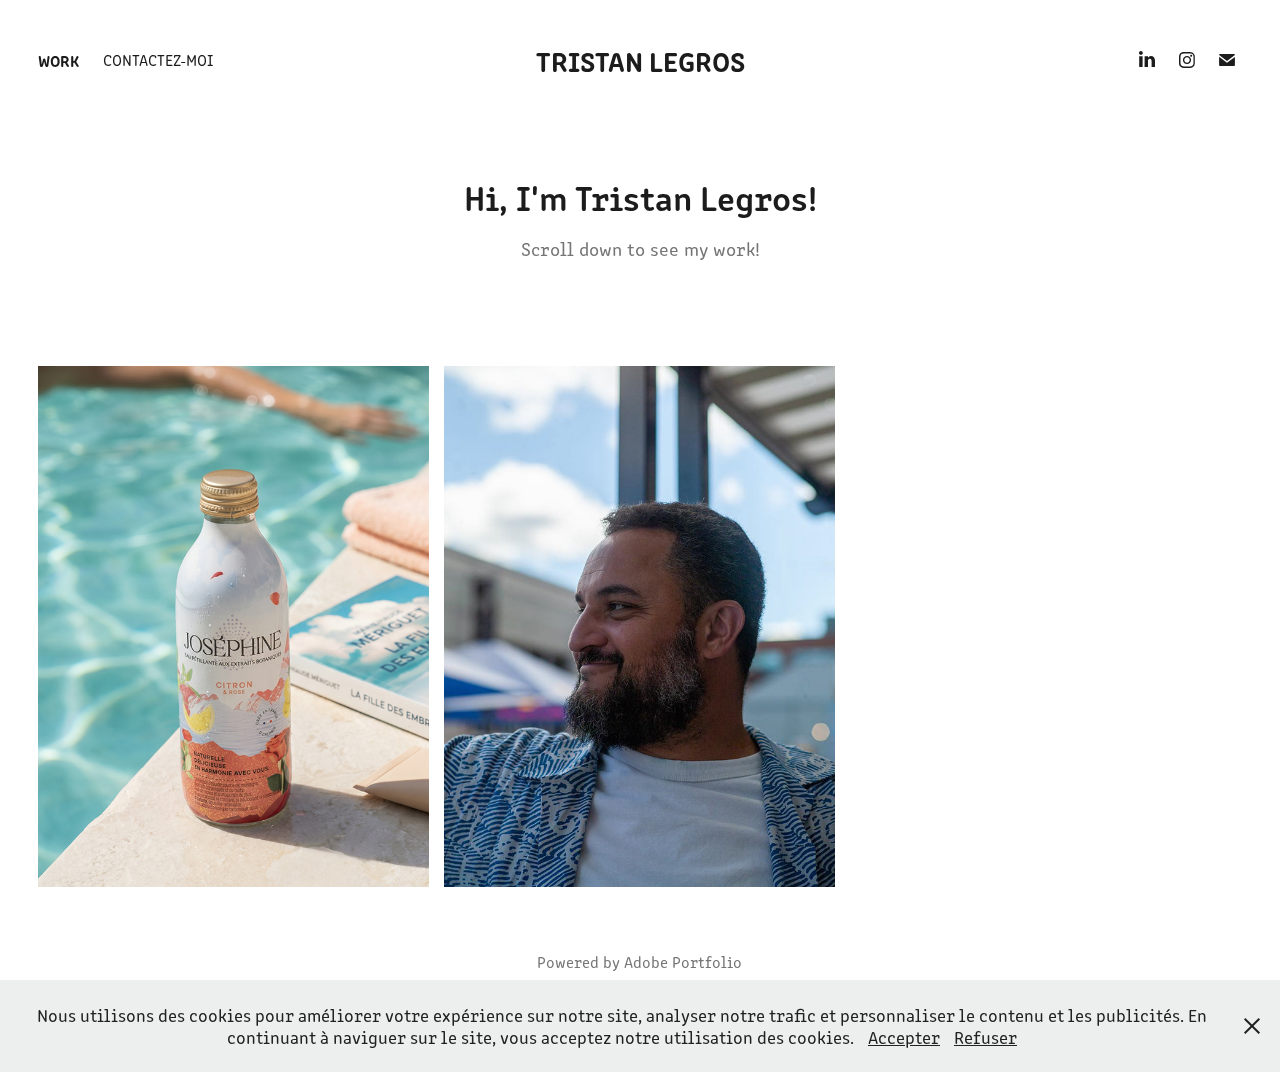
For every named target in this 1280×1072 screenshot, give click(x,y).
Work (58, 60)
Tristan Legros (640, 60)
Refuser (985, 1037)
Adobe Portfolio (683, 961)
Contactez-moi (158, 59)
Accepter (904, 1037)
